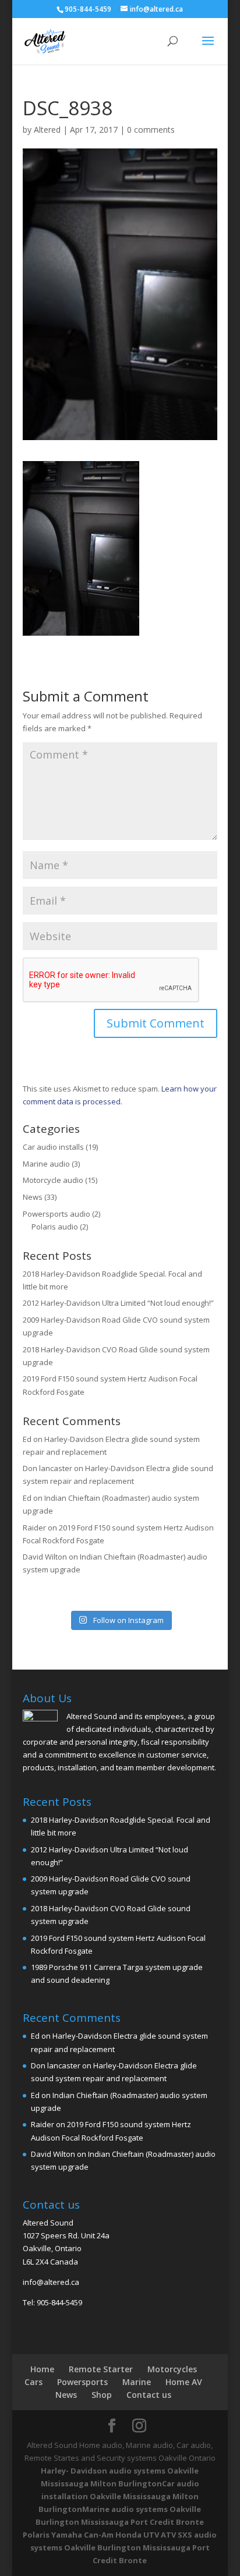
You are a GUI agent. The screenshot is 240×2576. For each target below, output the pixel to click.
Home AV (184, 2382)
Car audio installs (53, 1147)
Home (42, 2369)
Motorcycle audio (53, 1180)
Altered (47, 130)
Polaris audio (55, 1227)
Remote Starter (101, 2369)
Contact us (149, 2395)
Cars (33, 2382)
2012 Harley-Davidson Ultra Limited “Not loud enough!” (118, 1303)
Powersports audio (57, 1214)
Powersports (82, 2382)
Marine (137, 2382)
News (33, 1197)
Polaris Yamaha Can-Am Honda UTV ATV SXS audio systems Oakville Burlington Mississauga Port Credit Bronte (120, 2547)
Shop (102, 2395)
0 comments (151, 130)
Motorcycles (172, 2369)
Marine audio (46, 1164)
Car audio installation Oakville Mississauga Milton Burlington (119, 2496)
